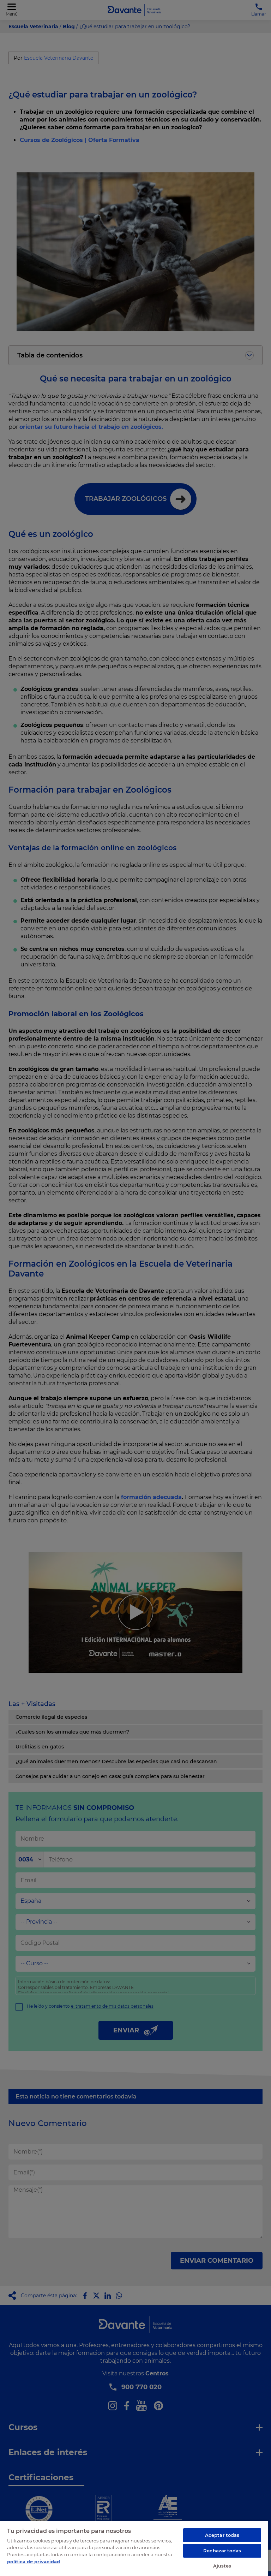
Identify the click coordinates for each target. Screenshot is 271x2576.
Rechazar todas (222, 2551)
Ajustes (222, 2566)
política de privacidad (34, 2562)
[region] (134, 2548)
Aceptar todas (222, 2535)
